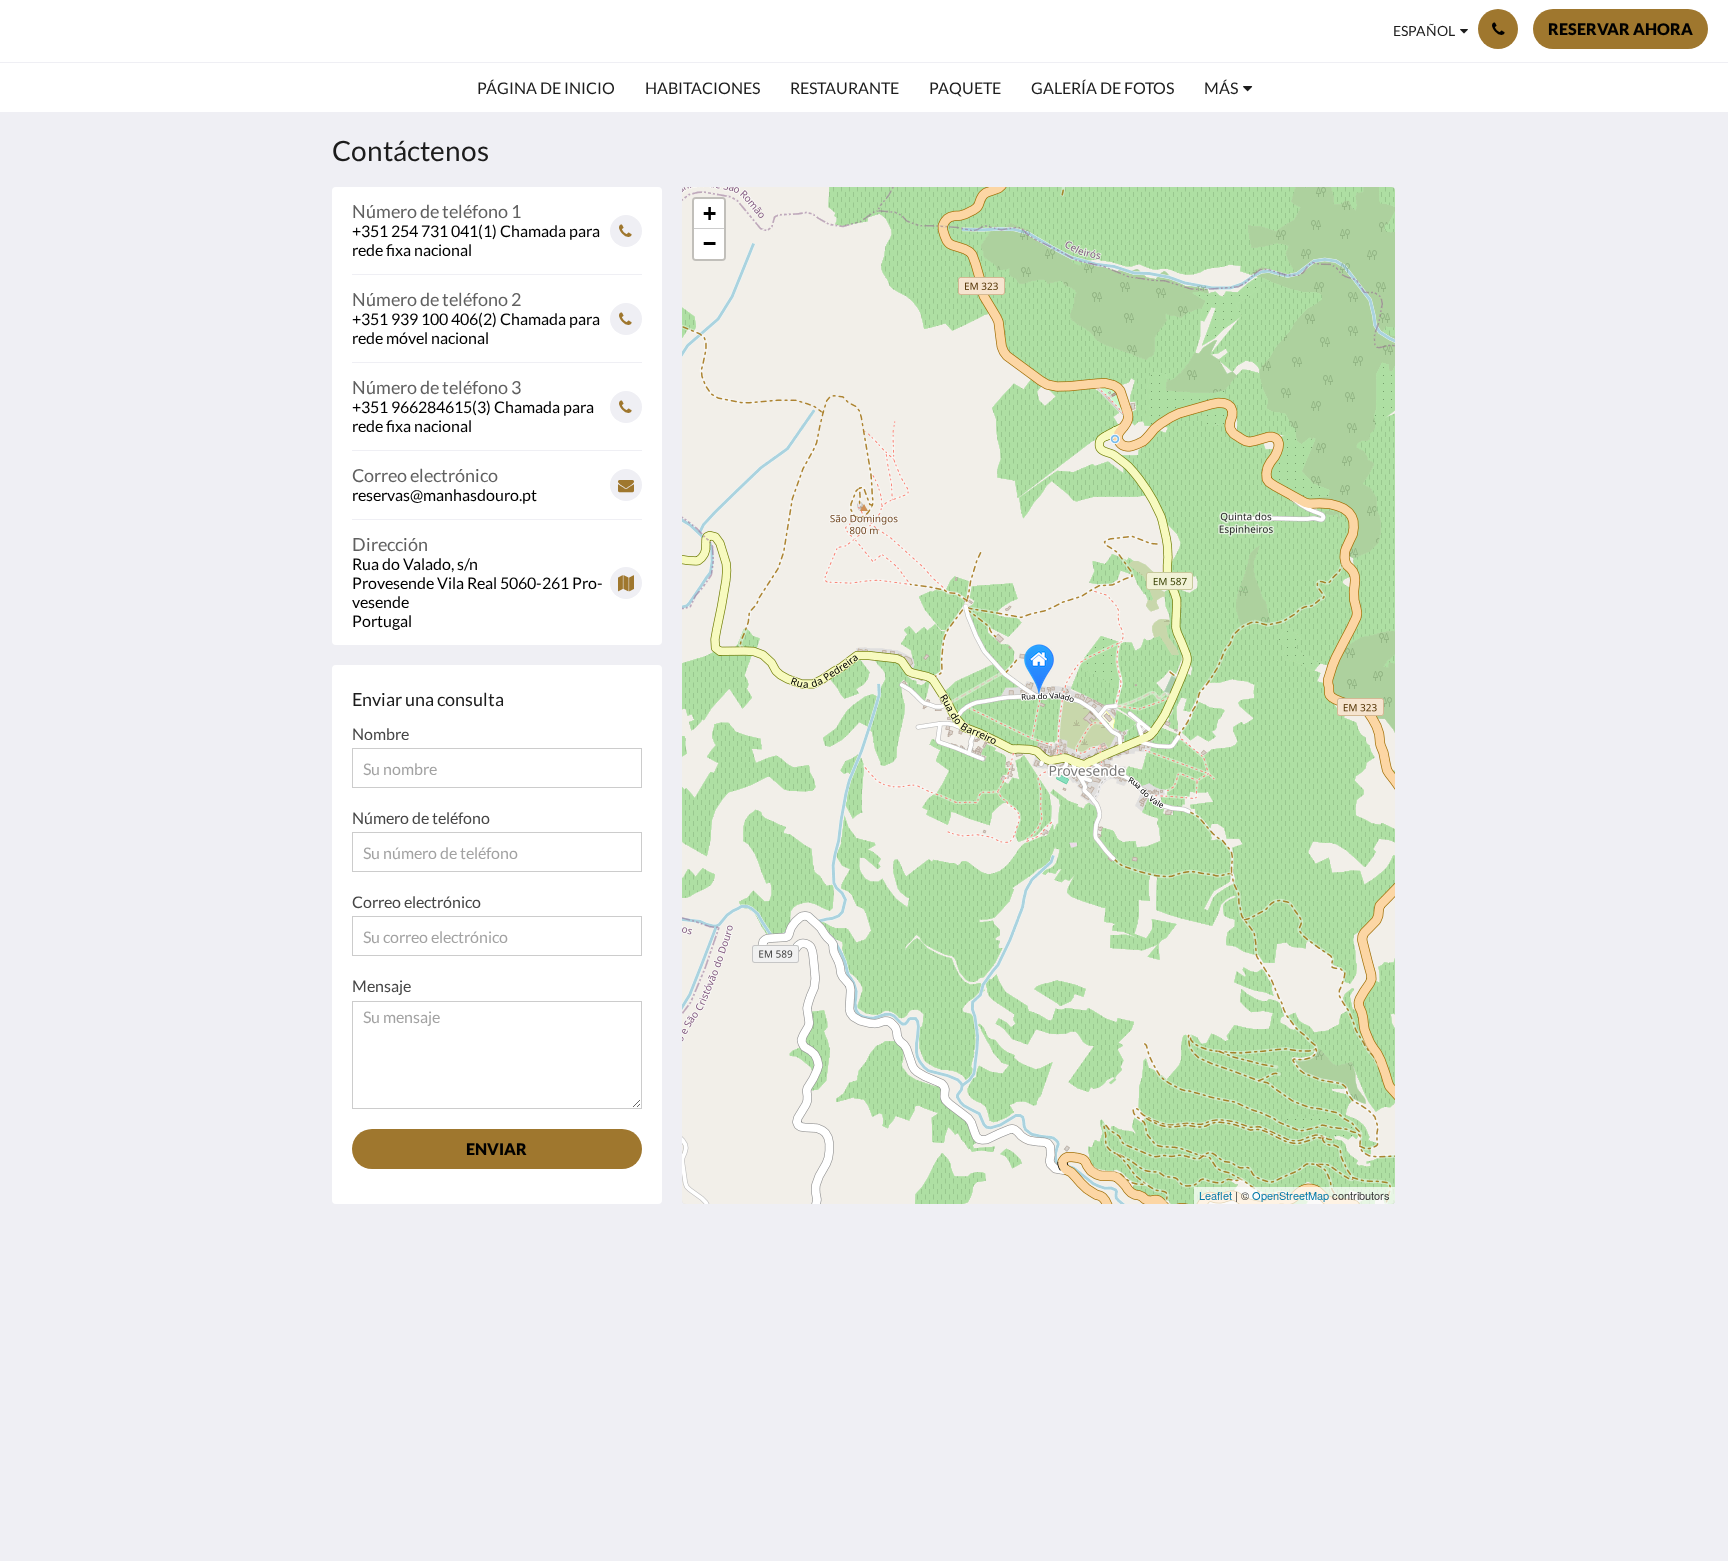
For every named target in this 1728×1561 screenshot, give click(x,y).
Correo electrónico (416, 901)
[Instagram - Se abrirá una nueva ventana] (1246, 1303)
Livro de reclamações (771, 1291)
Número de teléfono (421, 817)
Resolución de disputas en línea (771, 1317)
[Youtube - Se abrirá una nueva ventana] (1356, 1303)
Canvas (1350, 1476)
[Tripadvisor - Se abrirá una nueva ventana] (1301, 1303)
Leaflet (1215, 1195)
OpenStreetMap (1290, 1195)
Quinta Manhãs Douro (165, 30)
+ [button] (709, 213)
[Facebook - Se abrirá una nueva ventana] (1191, 1303)
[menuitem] (546, 88)
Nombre (380, 733)
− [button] (709, 243)
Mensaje (381, 985)
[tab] (777, 1258)
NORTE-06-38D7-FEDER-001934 (776, 1351)
